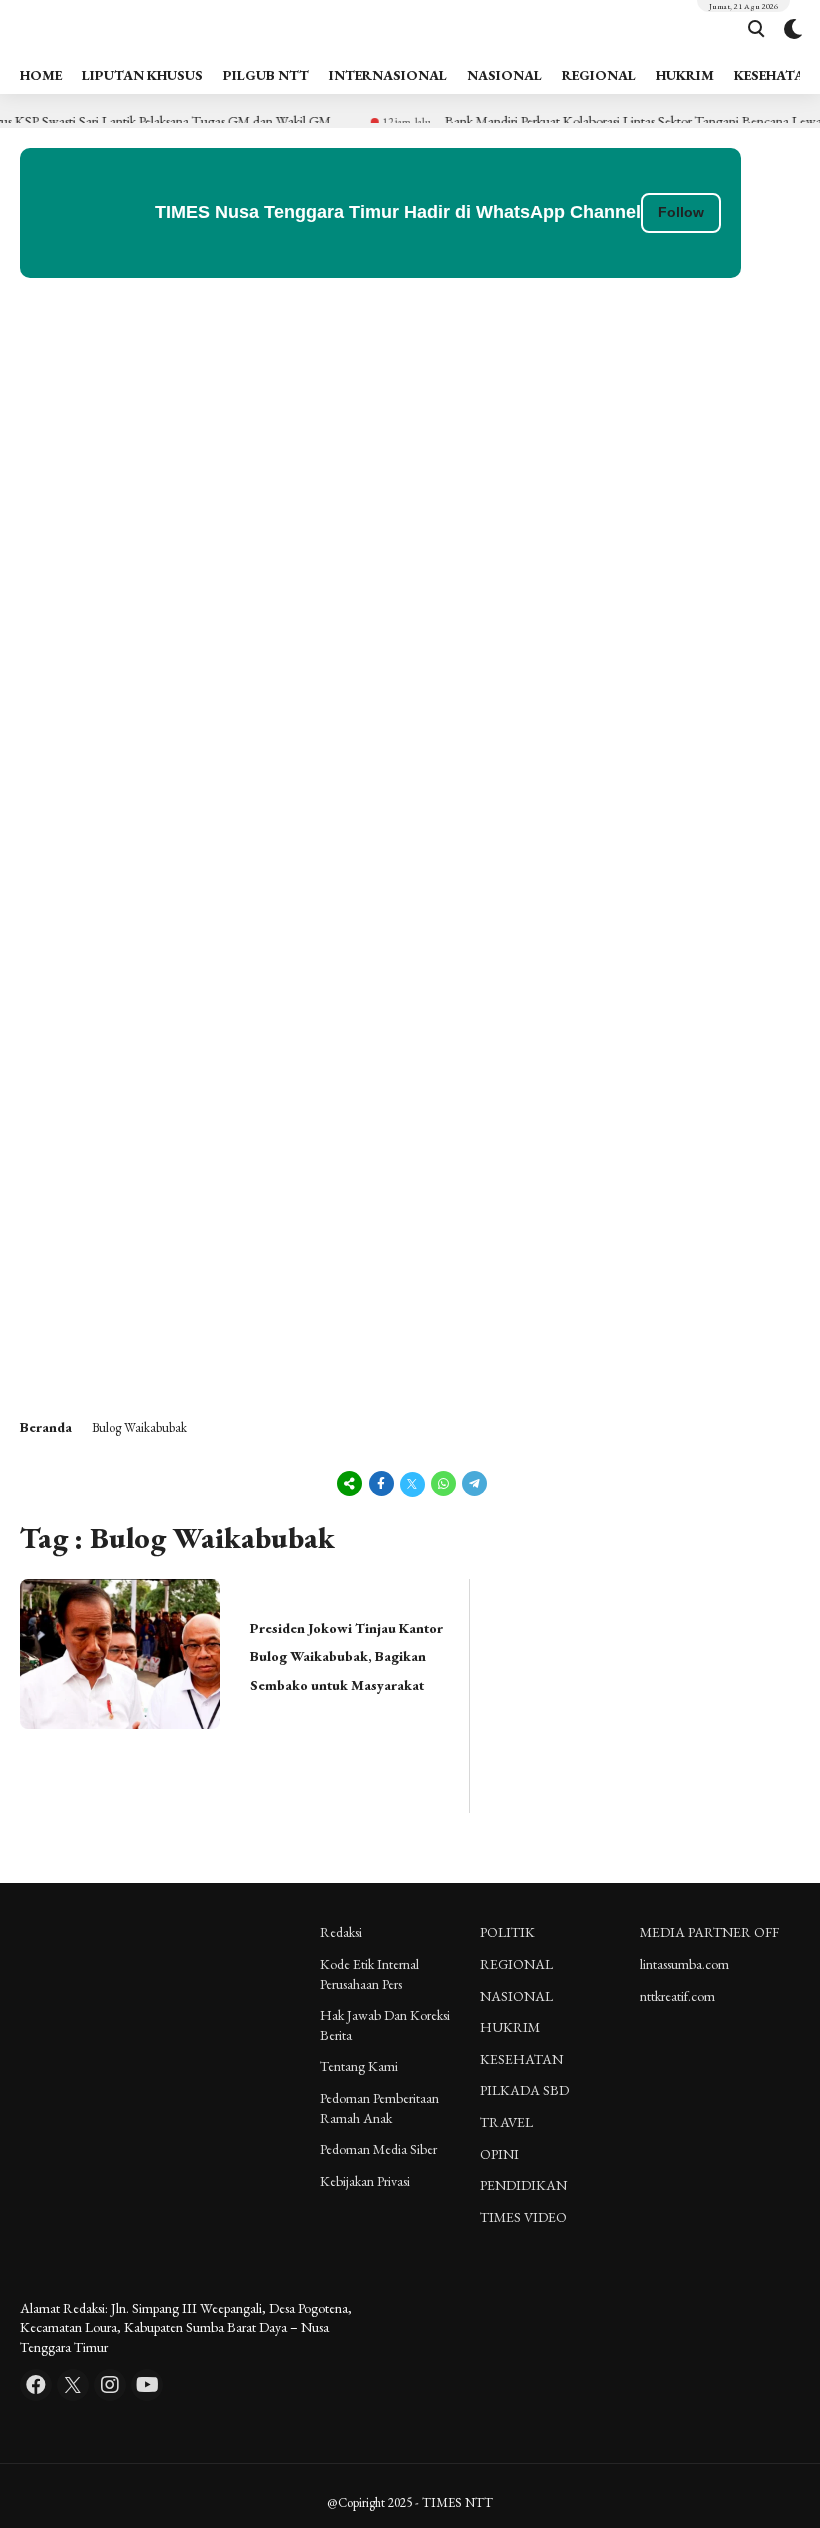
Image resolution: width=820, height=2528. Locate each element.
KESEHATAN (521, 2059)
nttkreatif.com (677, 1996)
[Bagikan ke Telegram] (473, 1483)
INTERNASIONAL (388, 75)
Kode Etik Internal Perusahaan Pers (369, 1974)
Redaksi (341, 1932)
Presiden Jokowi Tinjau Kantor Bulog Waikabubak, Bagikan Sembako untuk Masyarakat (346, 1656)
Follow (681, 212)
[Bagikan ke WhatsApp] (443, 1483)
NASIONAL (504, 75)
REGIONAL (599, 75)
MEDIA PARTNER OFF (709, 1932)
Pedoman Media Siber (378, 2149)
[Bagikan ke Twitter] (412, 1483)
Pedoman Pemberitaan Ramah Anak (379, 2108)
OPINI (499, 2154)
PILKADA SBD (524, 2090)
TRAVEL (506, 2122)
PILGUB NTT (266, 75)
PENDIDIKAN (523, 2185)
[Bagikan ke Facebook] (381, 1483)
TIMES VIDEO (523, 2217)
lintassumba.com (684, 1964)
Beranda (46, 1427)
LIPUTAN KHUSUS (142, 75)
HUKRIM (685, 75)
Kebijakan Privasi (365, 2181)
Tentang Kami (359, 2066)
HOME (41, 75)
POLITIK (507, 1932)
